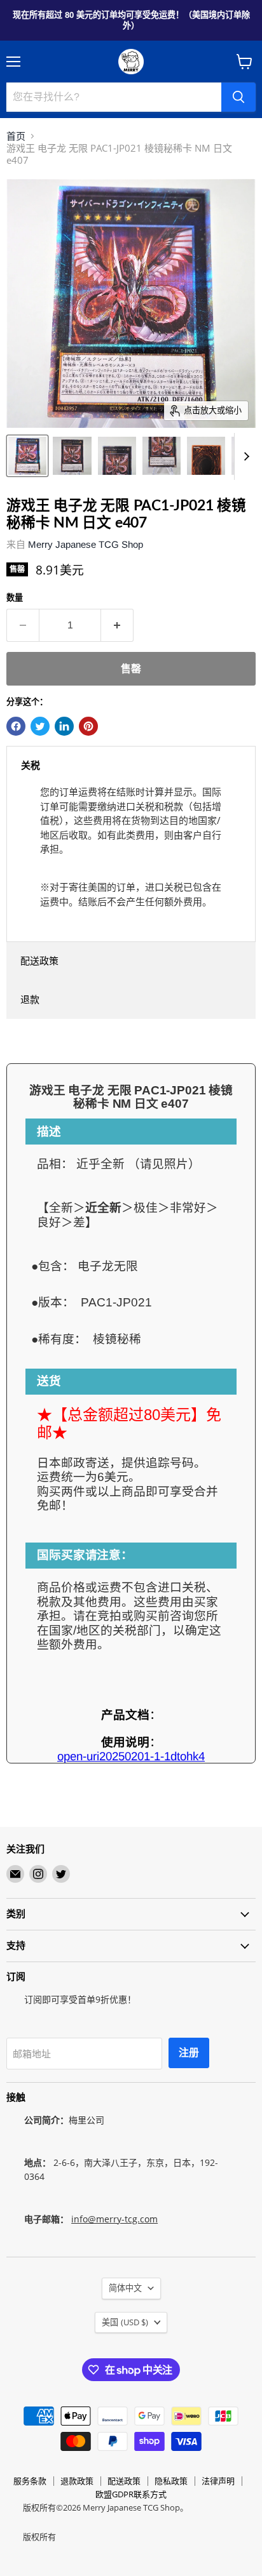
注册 (189, 2053)
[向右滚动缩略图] (244, 456)
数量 (15, 598)
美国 (125, 2322)
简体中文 (125, 2288)
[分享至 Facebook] (16, 726)
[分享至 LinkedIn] (64, 726)
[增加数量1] (117, 625)
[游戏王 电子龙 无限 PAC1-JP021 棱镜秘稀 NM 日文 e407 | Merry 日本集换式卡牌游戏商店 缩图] (27, 456)
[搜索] (238, 97)
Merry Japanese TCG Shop (86, 544)
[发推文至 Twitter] (40, 726)
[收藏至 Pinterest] (88, 726)
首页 (16, 136)
